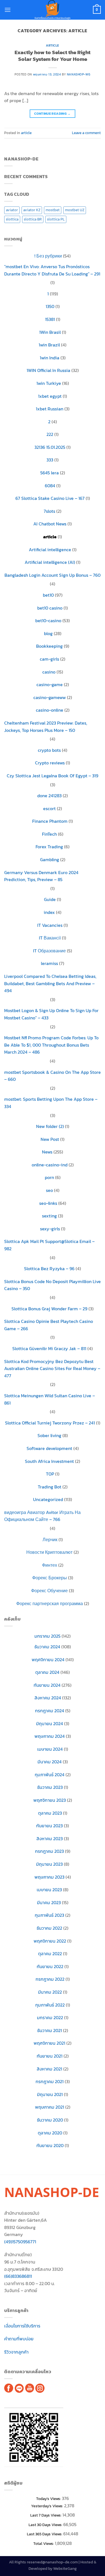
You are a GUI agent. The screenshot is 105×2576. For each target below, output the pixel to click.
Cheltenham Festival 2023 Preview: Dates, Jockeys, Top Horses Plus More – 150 (46, 727)
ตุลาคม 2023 (50, 1813)
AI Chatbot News (50, 524)
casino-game (50, 684)
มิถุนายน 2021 (50, 2094)
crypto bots (49, 750)
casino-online (50, 710)
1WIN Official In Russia (48, 370)
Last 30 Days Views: (46, 2525)
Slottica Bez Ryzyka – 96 (49, 1269)
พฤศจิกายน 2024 (48, 1660)
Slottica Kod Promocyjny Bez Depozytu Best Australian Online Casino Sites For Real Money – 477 (52, 1369)
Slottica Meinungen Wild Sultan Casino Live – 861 (50, 1399)
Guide (50, 899)
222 (50, 434)
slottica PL (56, 219)
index (49, 912)
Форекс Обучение (49, 1591)
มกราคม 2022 (50, 2017)
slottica (12, 219)
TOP (50, 1474)
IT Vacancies (50, 925)
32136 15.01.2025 (50, 447)
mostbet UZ (75, 210)
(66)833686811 (18, 2276)
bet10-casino (48, 621)
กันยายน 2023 (49, 1826)
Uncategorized (48, 1499)
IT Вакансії (50, 938)
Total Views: (44, 2543)
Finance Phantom (50, 821)
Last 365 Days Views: (45, 2534)
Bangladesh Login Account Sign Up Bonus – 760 (53, 575)
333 (50, 460)
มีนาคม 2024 (50, 1762)
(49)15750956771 (20, 2242)
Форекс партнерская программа (50, 1603)
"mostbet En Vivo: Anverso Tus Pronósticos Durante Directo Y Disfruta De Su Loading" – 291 (52, 270)
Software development (49, 1448)
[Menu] (8, 10)
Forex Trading (49, 847)
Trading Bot (50, 1487)
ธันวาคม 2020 (50, 2120)
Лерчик (50, 1539)
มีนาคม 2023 (49, 1902)
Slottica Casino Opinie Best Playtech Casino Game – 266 (49, 1325)
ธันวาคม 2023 (50, 1787)
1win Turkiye (49, 383)
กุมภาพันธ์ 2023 (49, 1915)
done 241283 (49, 796)
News (47, 1152)
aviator (12, 210)
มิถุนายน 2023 (49, 1864)
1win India (50, 358)
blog (48, 633)
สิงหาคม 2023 (50, 1839)
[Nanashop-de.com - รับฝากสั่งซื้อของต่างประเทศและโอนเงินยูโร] (53, 10)
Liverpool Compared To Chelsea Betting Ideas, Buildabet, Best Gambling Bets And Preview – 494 (50, 983)
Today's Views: (49, 2499)
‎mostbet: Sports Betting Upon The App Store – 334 (51, 1103)
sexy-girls (50, 1229)
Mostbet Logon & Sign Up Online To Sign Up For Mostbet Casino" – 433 (51, 1014)
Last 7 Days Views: (46, 2515)
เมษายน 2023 (49, 1890)
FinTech (49, 834)
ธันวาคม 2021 (50, 2030)
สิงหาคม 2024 (48, 1698)
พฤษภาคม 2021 (50, 2107)
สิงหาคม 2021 (49, 2069)
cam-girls (49, 659)
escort (49, 808)
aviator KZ (32, 210)
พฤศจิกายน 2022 (50, 1941)
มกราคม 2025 (47, 1636)
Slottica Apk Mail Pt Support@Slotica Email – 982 (49, 1245)
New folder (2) (50, 1126)
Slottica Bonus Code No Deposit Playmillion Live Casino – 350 (53, 1285)
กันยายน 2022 (50, 1966)
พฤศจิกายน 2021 (49, 2043)
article (53, 45)
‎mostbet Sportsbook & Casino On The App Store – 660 (53, 1076)
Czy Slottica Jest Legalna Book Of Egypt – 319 (53, 776)
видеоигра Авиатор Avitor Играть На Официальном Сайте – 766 (42, 1516)
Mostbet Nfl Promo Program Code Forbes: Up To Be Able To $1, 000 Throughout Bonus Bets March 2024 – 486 (51, 1045)
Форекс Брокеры (50, 1578)
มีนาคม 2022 (50, 1992)
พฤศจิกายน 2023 (50, 1800)
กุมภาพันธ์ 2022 (50, 2005)
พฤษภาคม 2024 (50, 1736)
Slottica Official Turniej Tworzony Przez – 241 (50, 1423)
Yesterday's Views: (48, 2506)
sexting (49, 1216)
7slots (49, 511)
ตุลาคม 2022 (50, 1954)
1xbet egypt (50, 396)
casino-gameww (50, 697)
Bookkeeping (49, 646)
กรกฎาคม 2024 (50, 1711)
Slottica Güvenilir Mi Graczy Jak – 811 (49, 1348)
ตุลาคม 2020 (50, 2133)
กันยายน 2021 (50, 2056)
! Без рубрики (48, 256)
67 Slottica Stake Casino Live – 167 (50, 498)
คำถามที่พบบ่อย (19, 2339)
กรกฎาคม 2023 (49, 1851)
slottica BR (33, 219)
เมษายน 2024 (50, 1749)
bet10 (48, 595)
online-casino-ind (50, 1165)
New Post (50, 1139)
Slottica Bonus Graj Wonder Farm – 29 (49, 1309)
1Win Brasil (50, 332)
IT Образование (49, 951)
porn (49, 1177)
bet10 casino (50, 608)
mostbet (53, 210)
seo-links (48, 1203)
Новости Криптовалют (49, 1552)
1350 (50, 306)
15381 (50, 319)
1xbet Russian (50, 409)
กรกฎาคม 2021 (50, 2081)
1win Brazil (49, 345)
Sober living (49, 1435)
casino (49, 672)
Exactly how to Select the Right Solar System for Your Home (53, 56)
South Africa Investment (49, 1461)
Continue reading (53, 114)
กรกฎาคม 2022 (50, 1979)
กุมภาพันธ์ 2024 (50, 1775)
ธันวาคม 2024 (47, 1647)
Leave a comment (86, 133)
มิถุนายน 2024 (50, 1724)
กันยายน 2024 (47, 1685)
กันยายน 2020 (50, 2145)
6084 (50, 486)
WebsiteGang (65, 2568)
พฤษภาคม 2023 (49, 1877)
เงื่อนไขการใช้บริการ (22, 2326)
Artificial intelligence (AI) (50, 562)
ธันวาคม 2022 (49, 1928)
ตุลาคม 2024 (47, 1672)
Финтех (50, 1565)
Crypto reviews (50, 763)
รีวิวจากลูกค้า (16, 2352)
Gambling (50, 860)
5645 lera (50, 473)
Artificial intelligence (50, 550)
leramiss (49, 963)
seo (49, 1190)
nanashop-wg (79, 74)
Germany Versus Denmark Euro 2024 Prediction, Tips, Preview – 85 (41, 876)
